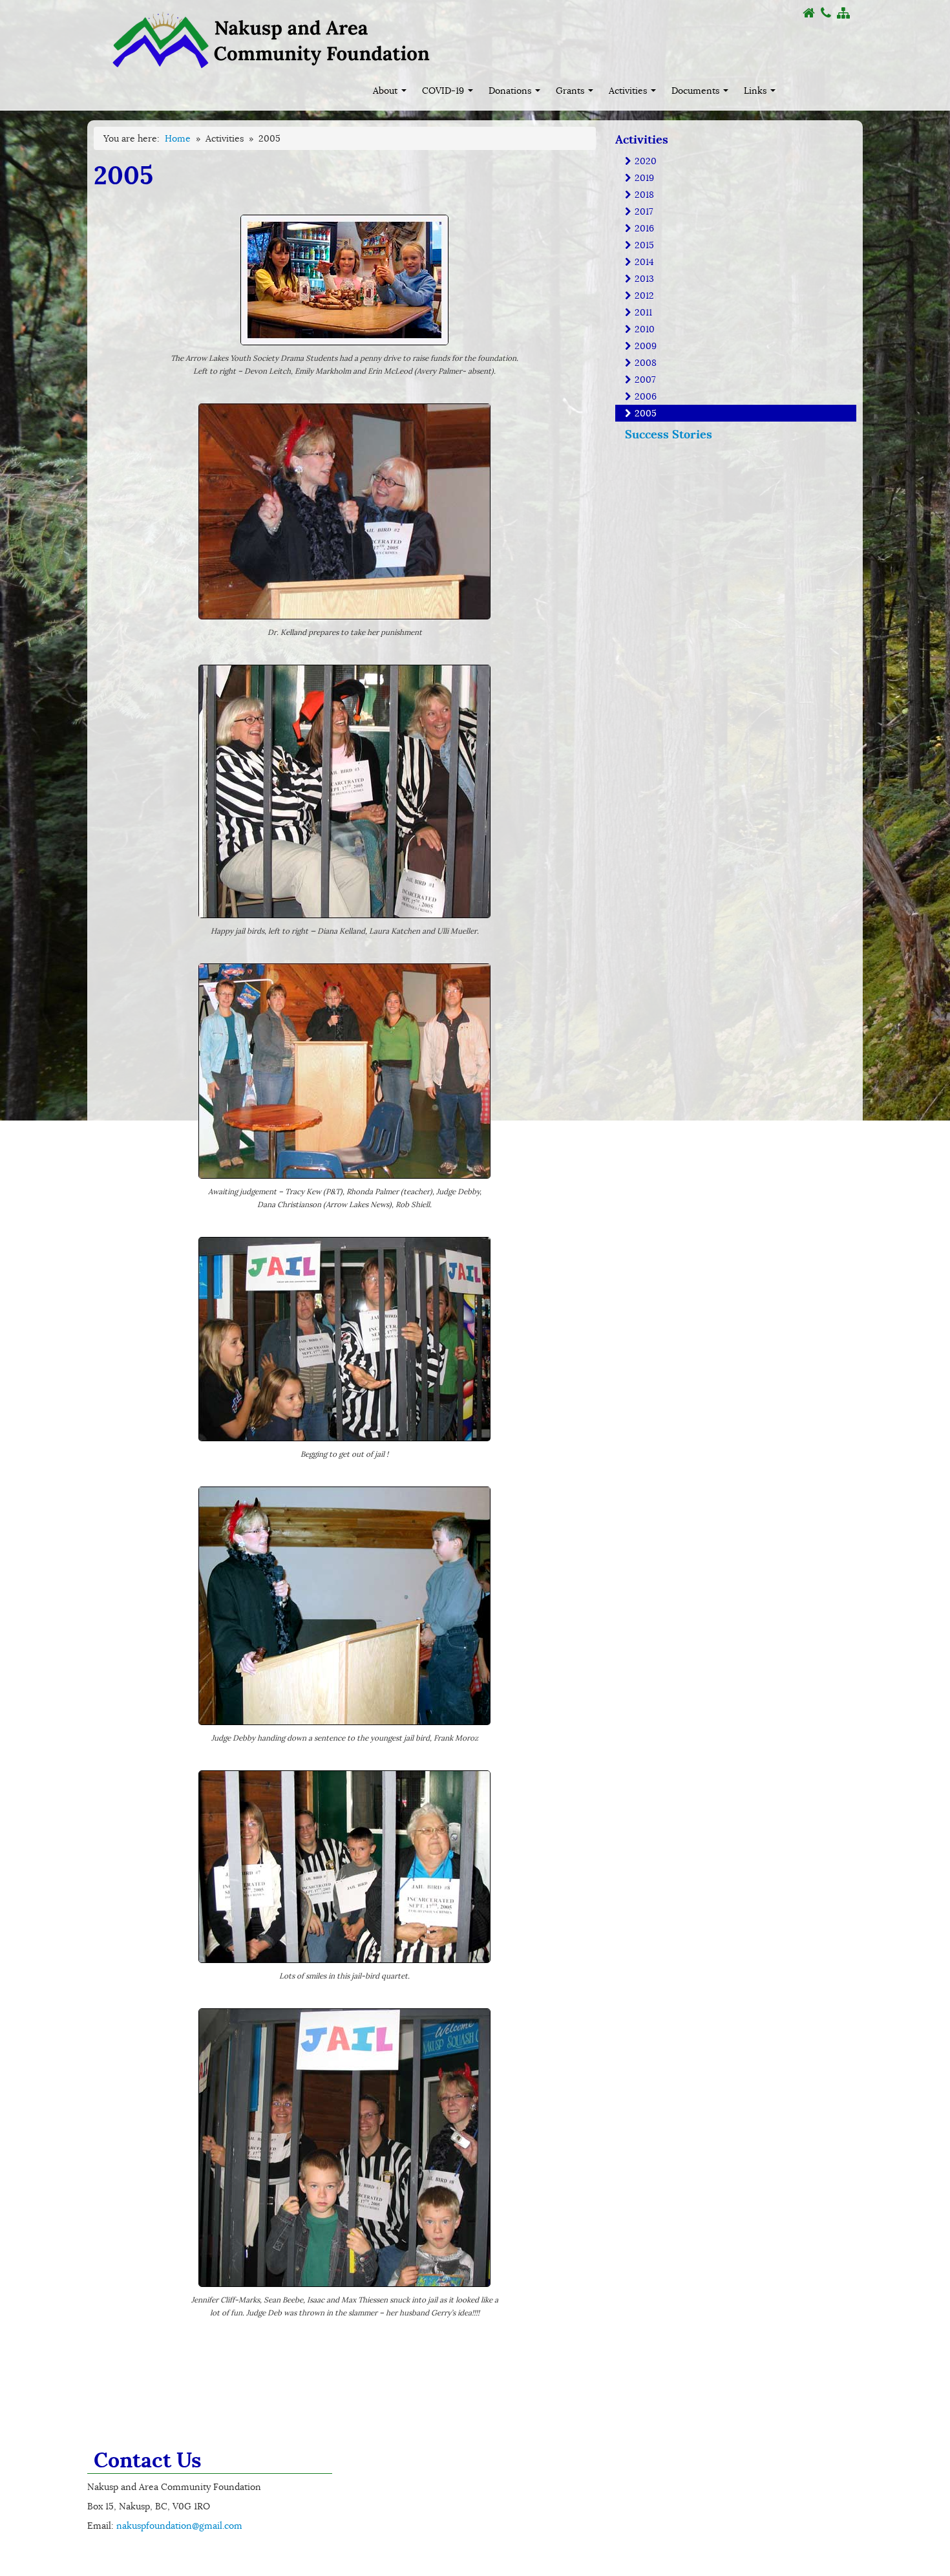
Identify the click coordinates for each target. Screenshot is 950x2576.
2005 (644, 413)
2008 (644, 363)
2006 (644, 396)
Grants (571, 91)
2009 (644, 346)
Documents (697, 91)
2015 (643, 245)
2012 (643, 295)
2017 (642, 211)
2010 (643, 329)
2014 (643, 262)
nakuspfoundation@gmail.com (179, 2526)
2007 (644, 380)
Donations (511, 91)
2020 (644, 161)
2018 (643, 195)
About (386, 91)
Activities (629, 91)
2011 (642, 312)
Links (756, 91)
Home (178, 138)
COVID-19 (444, 91)
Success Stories (669, 434)
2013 (643, 279)
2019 (643, 178)
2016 (643, 228)
